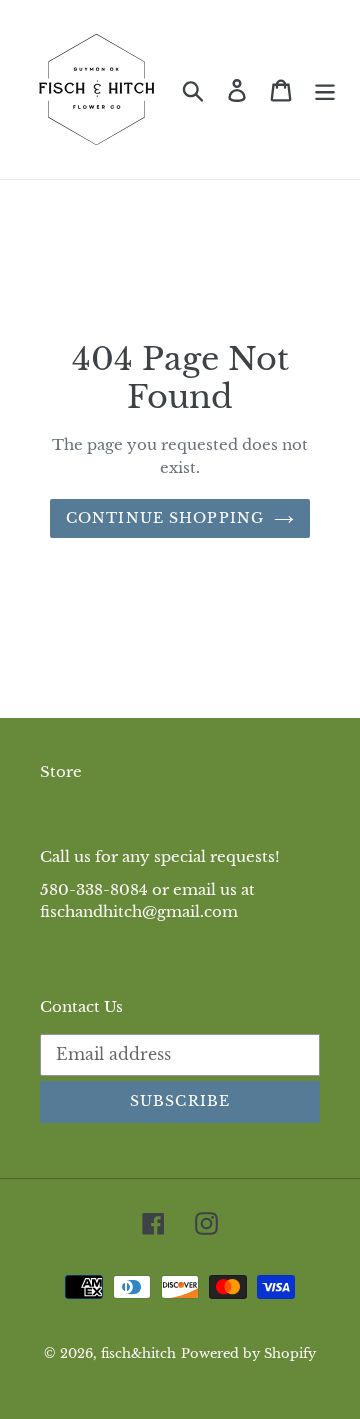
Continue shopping (165, 518)
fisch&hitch (138, 1353)
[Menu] (325, 89)
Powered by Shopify (248, 1353)
